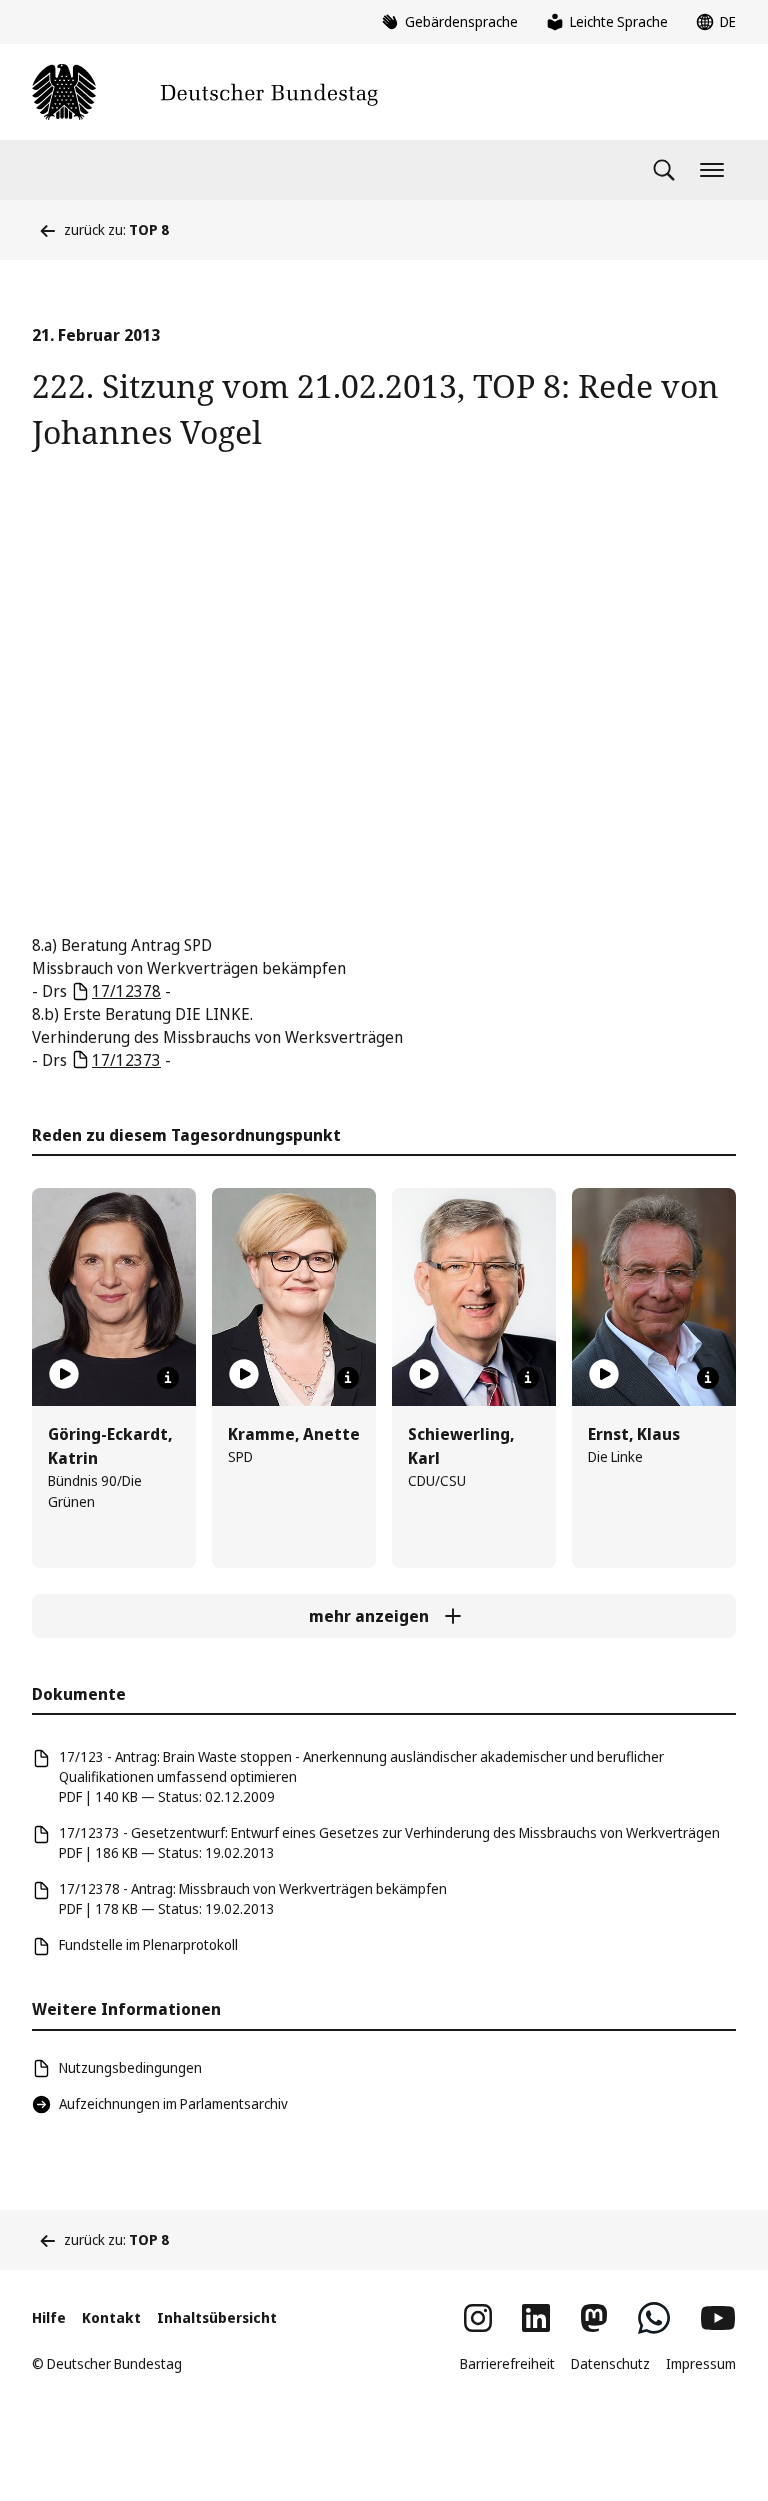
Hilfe (49, 2317)
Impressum (701, 2363)
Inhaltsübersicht (217, 2317)
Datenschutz (610, 2363)
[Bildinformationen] (168, 1378)
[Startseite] (205, 92)
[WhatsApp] (654, 2318)
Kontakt (111, 2317)
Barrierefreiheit (507, 2363)
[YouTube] (718, 2318)
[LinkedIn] (536, 2318)
